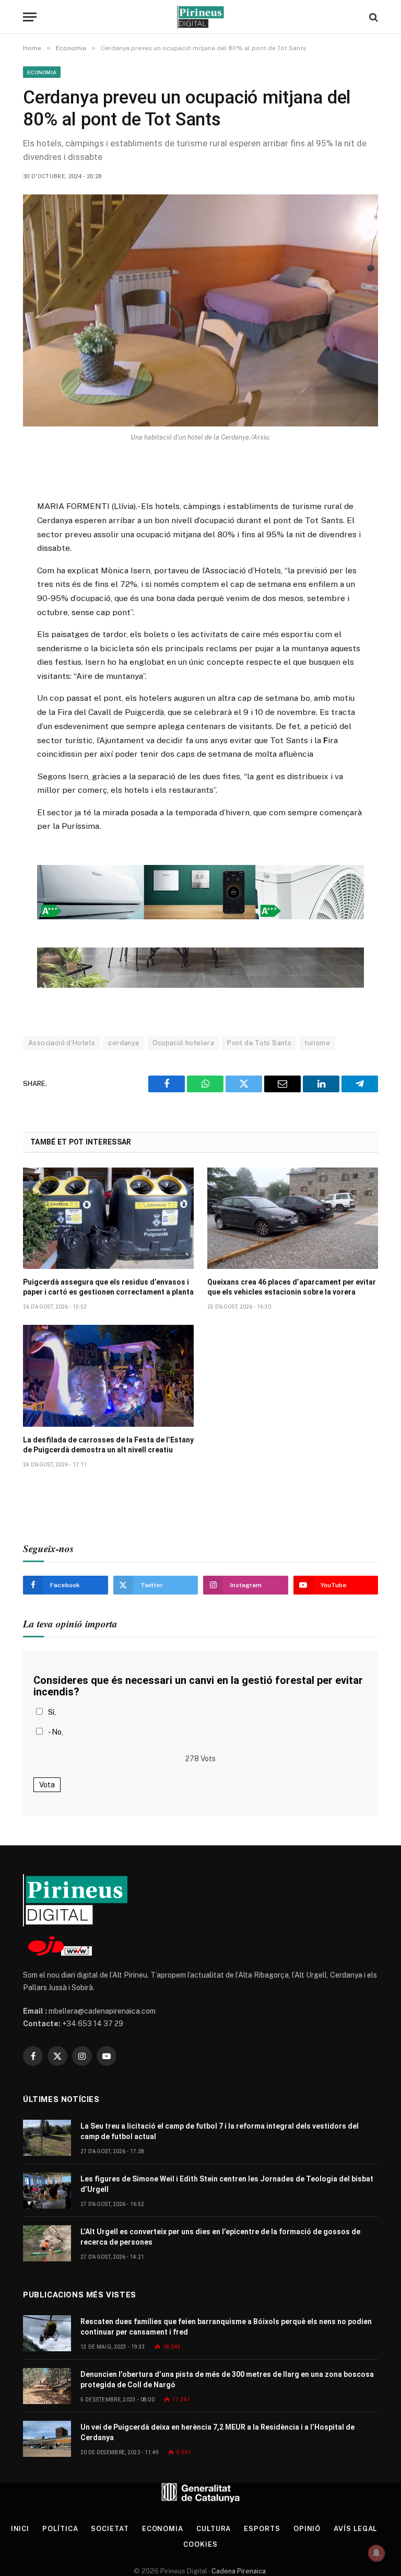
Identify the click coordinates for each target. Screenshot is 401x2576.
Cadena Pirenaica (238, 2571)
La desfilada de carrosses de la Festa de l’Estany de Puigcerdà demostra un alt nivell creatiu (108, 1445)
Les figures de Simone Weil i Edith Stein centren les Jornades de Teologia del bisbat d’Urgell (227, 2184)
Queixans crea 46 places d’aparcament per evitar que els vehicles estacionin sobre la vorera (292, 1287)
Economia (42, 72)
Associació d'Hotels (62, 1043)
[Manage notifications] (376, 2553)
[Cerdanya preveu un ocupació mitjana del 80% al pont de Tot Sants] (200, 310)
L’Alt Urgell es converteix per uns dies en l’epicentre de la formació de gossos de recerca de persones (220, 2237)
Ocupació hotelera (184, 1043)
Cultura (214, 2529)
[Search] (373, 17)
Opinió (307, 2529)
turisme (317, 1043)
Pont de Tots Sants (259, 1043)
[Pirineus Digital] (200, 17)
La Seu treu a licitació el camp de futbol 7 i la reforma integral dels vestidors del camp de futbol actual (220, 2131)
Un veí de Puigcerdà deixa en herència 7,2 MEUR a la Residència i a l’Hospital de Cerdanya (217, 2432)
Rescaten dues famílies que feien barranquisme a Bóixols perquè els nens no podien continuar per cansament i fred (226, 2327)
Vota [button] (47, 1785)
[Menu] (30, 17)
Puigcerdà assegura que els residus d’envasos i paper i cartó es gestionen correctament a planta (108, 1287)
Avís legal (355, 2529)
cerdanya (123, 1043)
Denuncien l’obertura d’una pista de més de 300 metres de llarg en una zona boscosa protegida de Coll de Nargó (227, 2379)
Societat (110, 2529)
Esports (262, 2529)
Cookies (200, 2544)
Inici (20, 2529)
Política (60, 2529)
